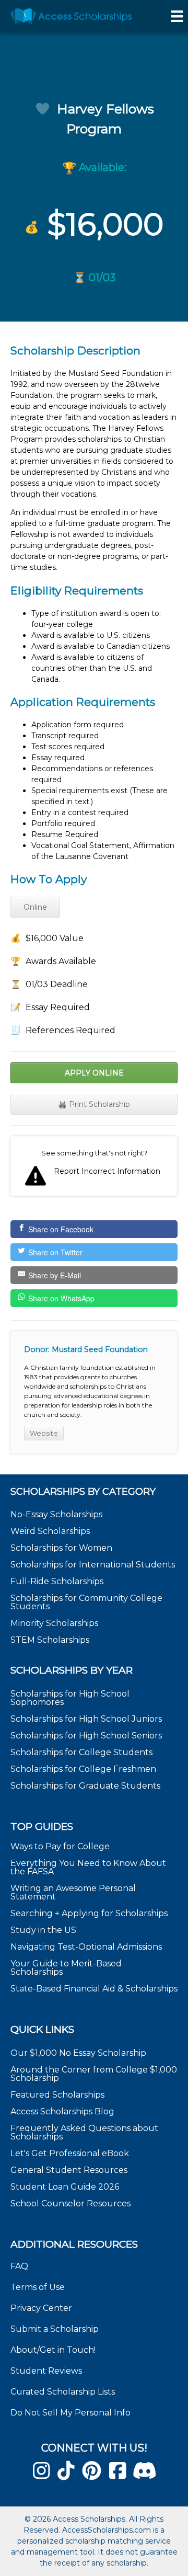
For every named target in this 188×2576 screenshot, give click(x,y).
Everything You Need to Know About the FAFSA (88, 1867)
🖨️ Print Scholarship (94, 1104)
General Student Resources (69, 2170)
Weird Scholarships (50, 1531)
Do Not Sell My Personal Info (70, 2413)
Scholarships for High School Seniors (86, 1736)
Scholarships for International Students (93, 1565)
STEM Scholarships (50, 1640)
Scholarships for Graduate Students (85, 1786)
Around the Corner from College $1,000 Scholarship (94, 2074)
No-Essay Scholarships (56, 1514)
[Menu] (177, 16)
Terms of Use (38, 2287)
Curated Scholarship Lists (63, 2392)
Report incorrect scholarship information (94, 1166)
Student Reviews (46, 2371)
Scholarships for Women (61, 1548)
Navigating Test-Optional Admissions (86, 1947)
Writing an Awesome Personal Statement (73, 1892)
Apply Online (94, 1073)
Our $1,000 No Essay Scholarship (78, 2053)
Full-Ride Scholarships (57, 1581)
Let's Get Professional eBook (70, 2153)
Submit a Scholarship (55, 2329)
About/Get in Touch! (53, 2350)
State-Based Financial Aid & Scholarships (94, 1989)
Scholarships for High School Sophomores (70, 1698)
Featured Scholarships (58, 2095)
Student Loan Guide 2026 (65, 2187)
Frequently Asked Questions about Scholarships (84, 2132)
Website (44, 1433)
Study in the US (43, 1930)
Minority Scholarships (54, 1623)
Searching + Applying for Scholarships (89, 1913)
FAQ (19, 2266)
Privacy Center (41, 2308)
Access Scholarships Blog (62, 2111)
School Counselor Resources (70, 2203)
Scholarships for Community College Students (86, 1602)
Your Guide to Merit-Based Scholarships (66, 1968)
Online (35, 907)
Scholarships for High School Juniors (86, 1719)
